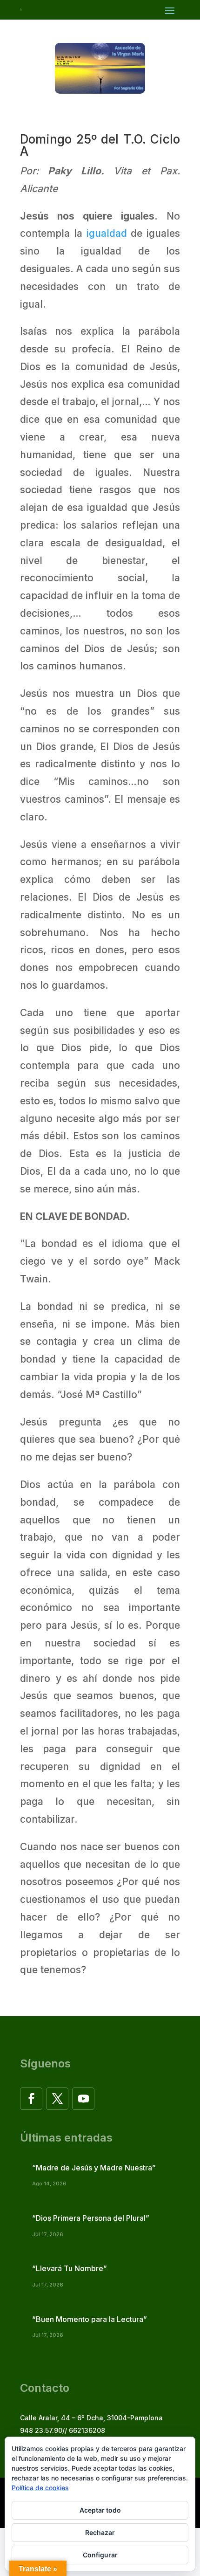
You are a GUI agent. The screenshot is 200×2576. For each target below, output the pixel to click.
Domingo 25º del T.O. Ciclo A (100, 145)
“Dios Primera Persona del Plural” (91, 2218)
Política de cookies (40, 2488)
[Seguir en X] (57, 2099)
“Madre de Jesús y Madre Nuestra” (94, 2168)
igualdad (107, 233)
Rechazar (100, 2532)
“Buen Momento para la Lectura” (90, 2319)
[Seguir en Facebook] (31, 2099)
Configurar (100, 2555)
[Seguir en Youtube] (83, 2099)
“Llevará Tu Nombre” (70, 2268)
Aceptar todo (100, 2510)
